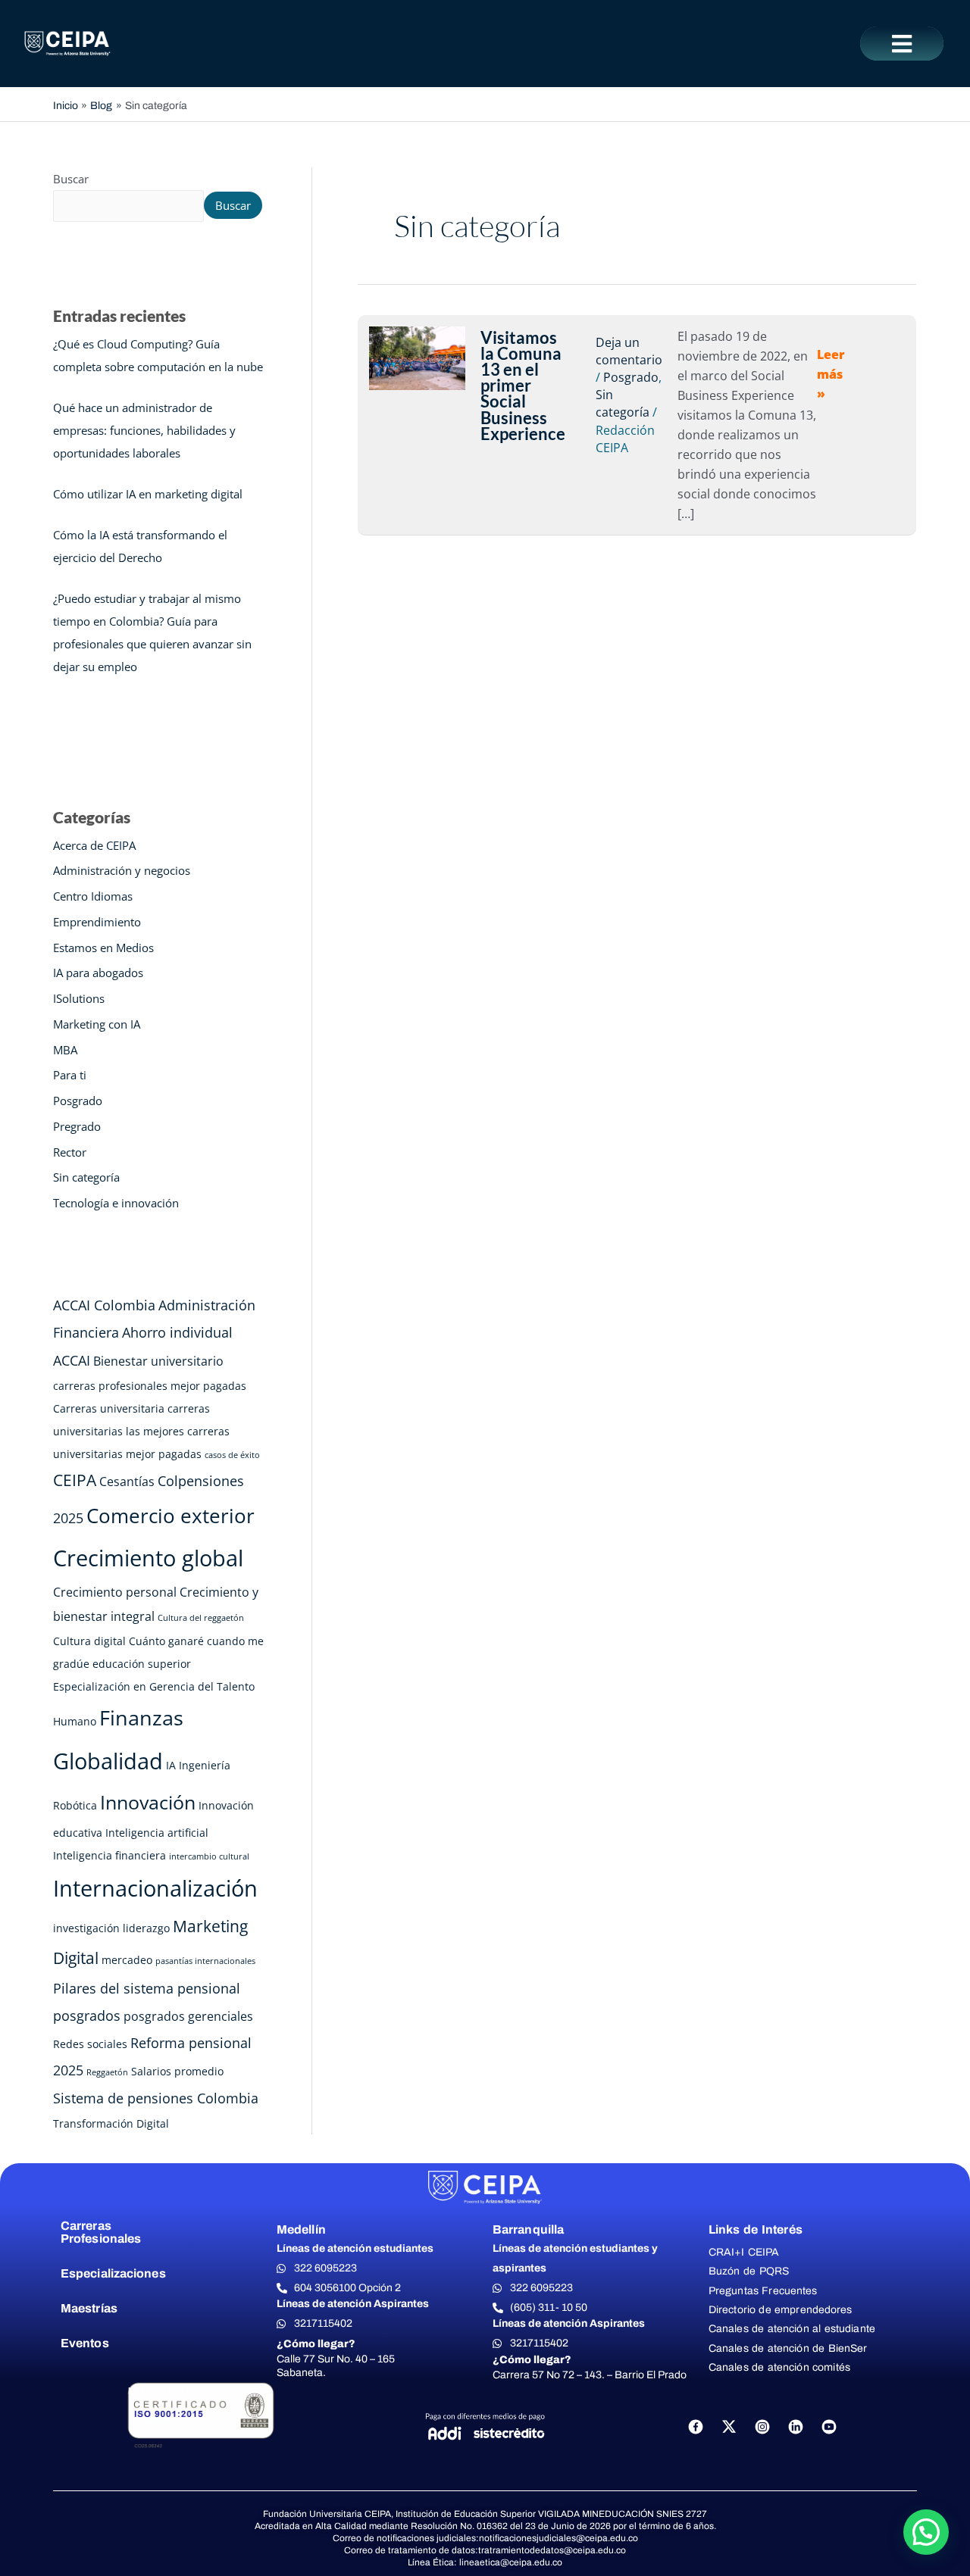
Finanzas (141, 1717)
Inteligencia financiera (110, 1855)
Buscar (71, 179)
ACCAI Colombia (104, 1305)
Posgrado (78, 1101)
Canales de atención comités (779, 2367)
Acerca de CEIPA (94, 845)
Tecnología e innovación (116, 1203)
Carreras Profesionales (101, 2233)
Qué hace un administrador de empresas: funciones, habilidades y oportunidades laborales (144, 430)
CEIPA (75, 1480)
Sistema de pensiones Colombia (156, 2098)
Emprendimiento (97, 922)
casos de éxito (232, 1455)
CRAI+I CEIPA (744, 2252)
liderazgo (146, 1928)
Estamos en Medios (103, 948)
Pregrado (77, 1126)
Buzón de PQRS (749, 2271)
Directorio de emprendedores (781, 2310)
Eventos (85, 2343)
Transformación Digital (111, 2123)
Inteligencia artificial (157, 1833)
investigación (86, 1928)
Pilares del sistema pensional (147, 1988)
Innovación (148, 1802)
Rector (70, 1152)
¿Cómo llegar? (316, 2344)
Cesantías (127, 1482)
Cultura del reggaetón (201, 1618)
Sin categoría (86, 1177)
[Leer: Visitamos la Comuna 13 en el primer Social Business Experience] (417, 357)
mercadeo (127, 1960)
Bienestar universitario (158, 1361)
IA (171, 1765)
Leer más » (831, 374)
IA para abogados (98, 973)
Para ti (70, 1075)
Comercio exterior (171, 1516)
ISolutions (79, 998)
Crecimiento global (148, 1558)
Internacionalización (155, 1888)
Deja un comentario (629, 351)
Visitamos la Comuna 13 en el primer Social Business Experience (523, 386)
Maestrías (89, 2308)
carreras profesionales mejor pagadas (150, 1386)
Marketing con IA (97, 1024)
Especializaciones (113, 2273)
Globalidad (108, 1761)
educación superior (142, 1664)
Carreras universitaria (109, 1408)
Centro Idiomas (93, 896)
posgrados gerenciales (188, 2016)
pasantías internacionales (205, 1961)
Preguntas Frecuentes (763, 2291)
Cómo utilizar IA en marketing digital (148, 494)
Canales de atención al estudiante (792, 2329)
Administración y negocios (122, 870)
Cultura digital (89, 1641)
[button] (902, 44)
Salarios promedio (177, 2071)
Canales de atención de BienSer (788, 2348)
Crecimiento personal (115, 1592)
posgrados (87, 2016)
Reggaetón (107, 2072)
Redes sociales (90, 2044)
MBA (65, 1050)
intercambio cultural (209, 1856)
